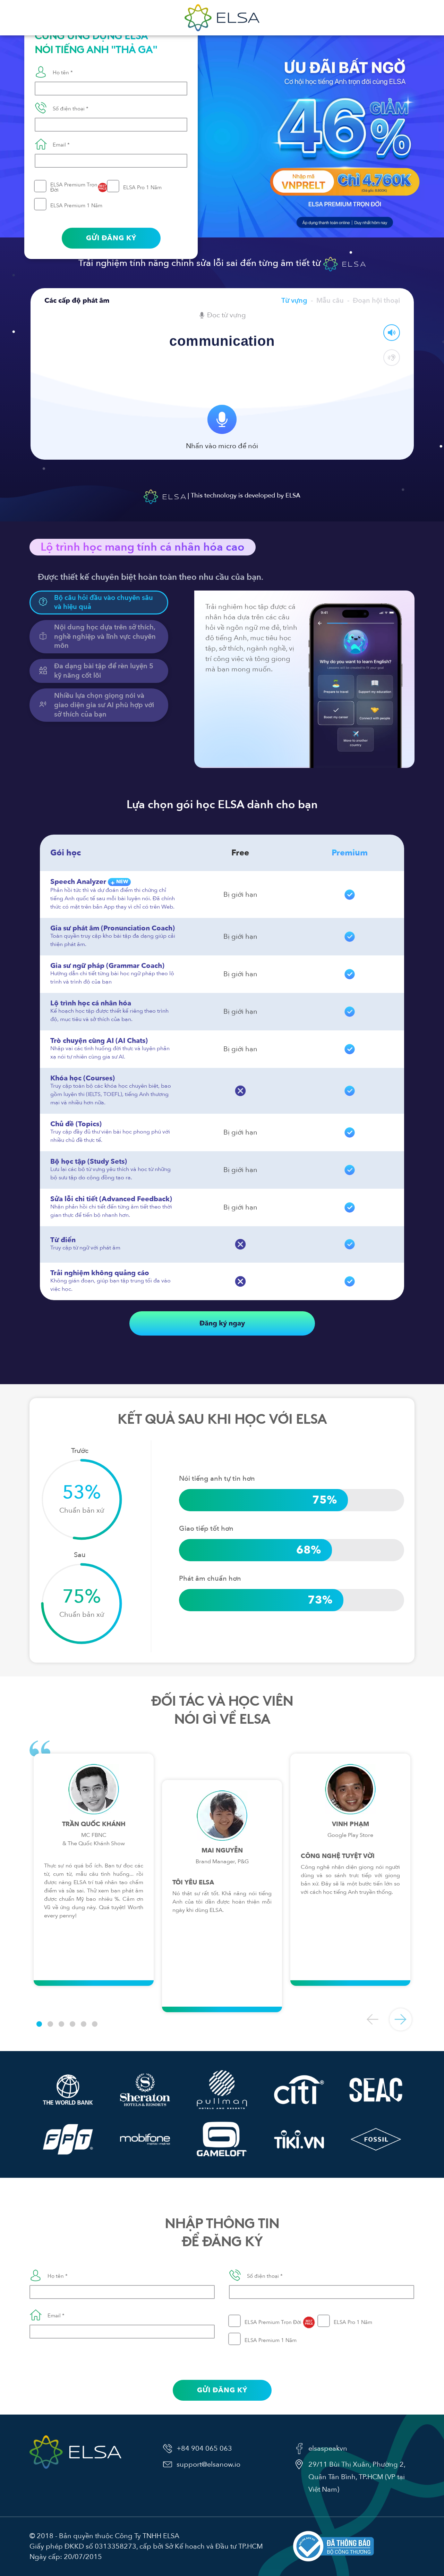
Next (401, 2019)
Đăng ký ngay (222, 1323)
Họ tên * (63, 73)
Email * (61, 145)
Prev (373, 2019)
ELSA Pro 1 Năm (142, 187)
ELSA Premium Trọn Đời (78, 187)
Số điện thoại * (71, 109)
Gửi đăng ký (111, 238)
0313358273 (116, 2546)
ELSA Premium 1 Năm (76, 206)
